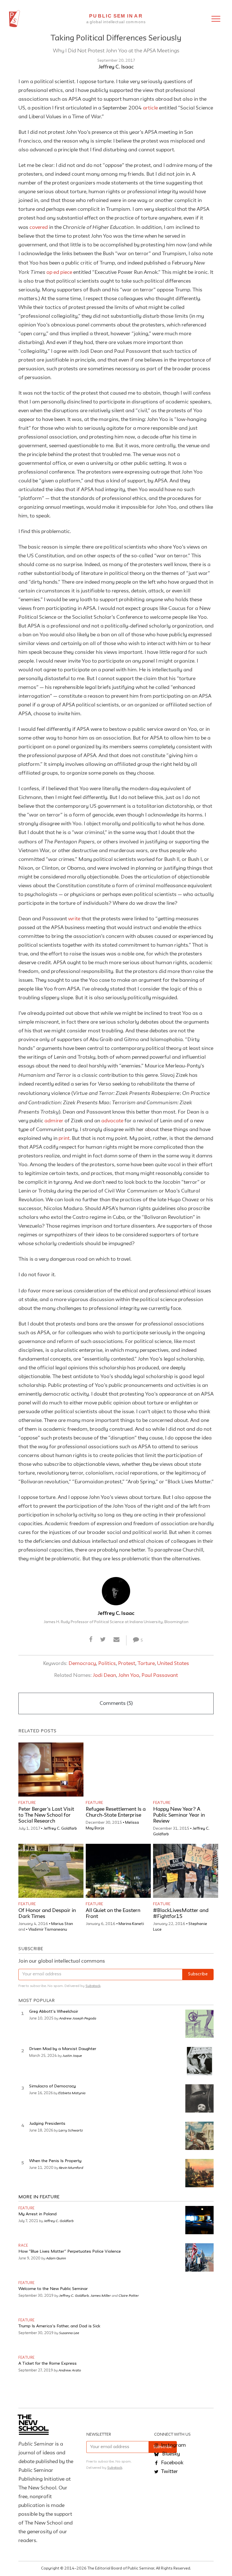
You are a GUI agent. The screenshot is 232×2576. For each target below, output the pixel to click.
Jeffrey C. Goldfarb (60, 1829)
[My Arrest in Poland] (199, 2220)
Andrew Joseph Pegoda (78, 2018)
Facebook (172, 2463)
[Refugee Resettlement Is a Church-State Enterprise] (118, 1770)
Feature (27, 1803)
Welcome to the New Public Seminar (53, 2289)
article (150, 108)
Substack (93, 1986)
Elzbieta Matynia (72, 2093)
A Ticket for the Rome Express (48, 2364)
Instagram (173, 2445)
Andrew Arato (70, 2370)
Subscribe (198, 1974)
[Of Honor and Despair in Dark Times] (51, 1871)
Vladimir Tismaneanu (48, 1930)
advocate (112, 1121)
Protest (127, 1664)
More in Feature (39, 2197)
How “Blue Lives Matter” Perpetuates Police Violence (70, 2252)
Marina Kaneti (131, 1924)
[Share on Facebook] (91, 1640)
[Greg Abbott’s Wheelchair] (199, 2024)
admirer (54, 1121)
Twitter (169, 2472)
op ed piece (59, 272)
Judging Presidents (47, 2124)
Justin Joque (72, 2055)
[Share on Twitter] (103, 1640)
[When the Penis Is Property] (199, 2173)
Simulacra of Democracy (52, 2086)
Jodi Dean (104, 1675)
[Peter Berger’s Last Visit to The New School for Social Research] (51, 1770)
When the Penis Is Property (55, 2161)
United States (173, 1664)
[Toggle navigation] (216, 19)
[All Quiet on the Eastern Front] (118, 1871)
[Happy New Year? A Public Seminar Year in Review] (186, 1770)
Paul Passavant (160, 1675)
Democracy (82, 1664)
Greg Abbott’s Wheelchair (54, 2012)
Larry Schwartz (71, 2130)
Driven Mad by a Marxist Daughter (63, 2049)
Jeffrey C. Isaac (116, 67)
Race (23, 2246)
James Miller (101, 2295)
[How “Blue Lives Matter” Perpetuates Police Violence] (199, 2257)
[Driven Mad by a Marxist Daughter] (199, 2061)
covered (39, 227)
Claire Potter (129, 2295)
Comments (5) (116, 1703)
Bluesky (170, 2454)
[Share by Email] (117, 1640)
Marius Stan (62, 1924)
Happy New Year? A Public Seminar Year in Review (179, 1815)
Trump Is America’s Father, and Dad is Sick (59, 2326)
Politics (107, 1664)
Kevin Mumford (71, 2167)
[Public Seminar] (15, 19)
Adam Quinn (56, 2258)
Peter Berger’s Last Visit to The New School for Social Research (46, 1815)
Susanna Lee (69, 2333)
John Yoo (129, 1675)
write (74, 919)
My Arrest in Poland (37, 2214)
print (64, 1138)
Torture (146, 1664)
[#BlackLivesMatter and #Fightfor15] (186, 1871)
